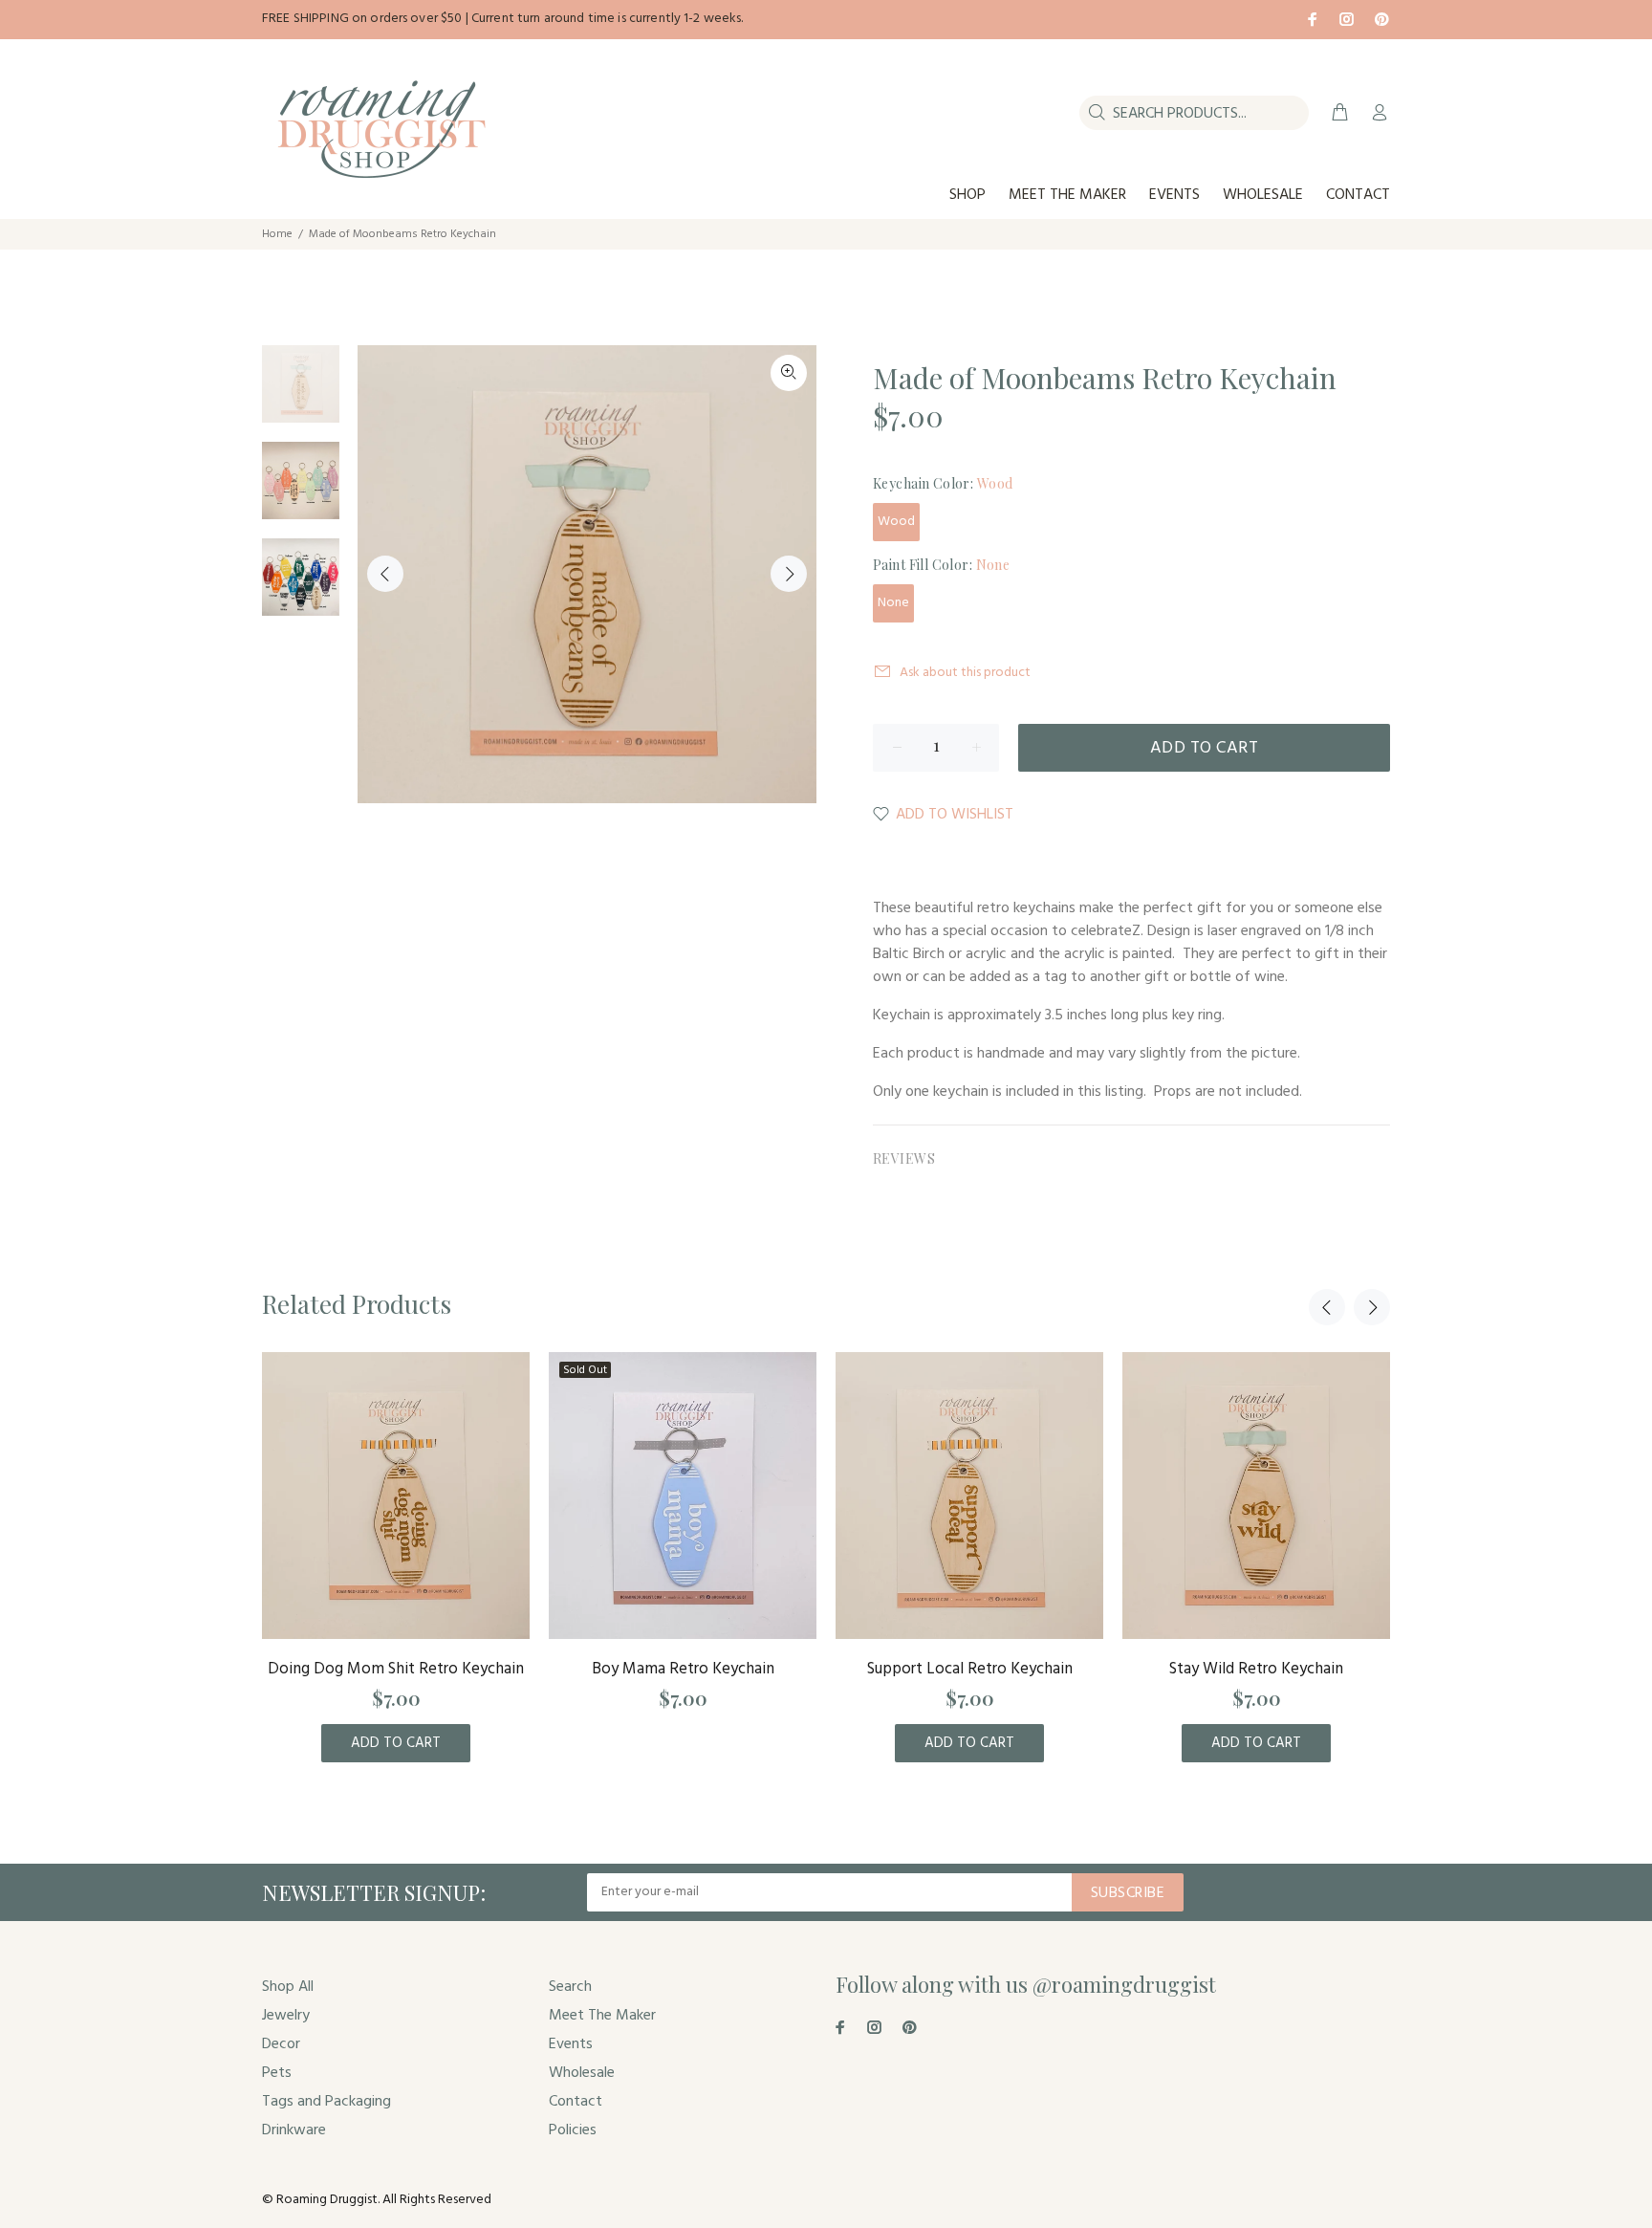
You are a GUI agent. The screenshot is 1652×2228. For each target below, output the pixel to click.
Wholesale (582, 2073)
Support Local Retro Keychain (970, 1669)
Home (277, 234)
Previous (385, 574)
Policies (573, 2130)
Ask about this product (965, 673)
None (893, 603)
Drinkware (294, 2130)
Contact (576, 2102)
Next (789, 574)
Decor (281, 2044)
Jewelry (286, 2016)
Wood (896, 522)
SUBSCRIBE (1128, 1893)
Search (570, 1987)
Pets (277, 2073)
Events (571, 2044)
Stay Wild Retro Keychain (1256, 1669)
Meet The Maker (602, 2016)
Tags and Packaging (326, 2102)
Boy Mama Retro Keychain (683, 1669)
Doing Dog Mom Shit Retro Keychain (396, 1669)
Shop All (288, 1987)
